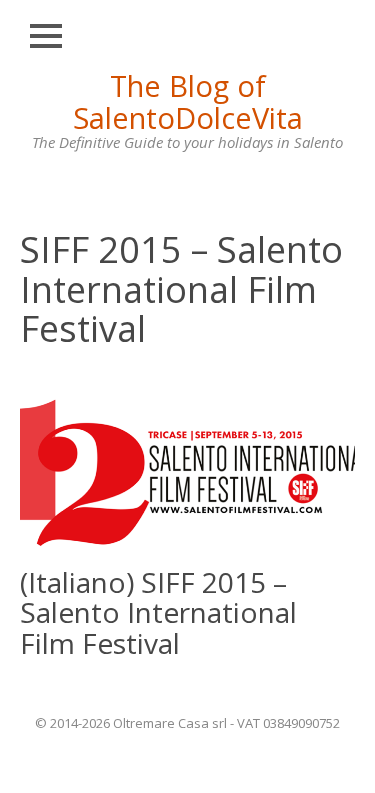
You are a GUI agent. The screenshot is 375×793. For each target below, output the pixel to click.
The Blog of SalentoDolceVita (188, 101)
